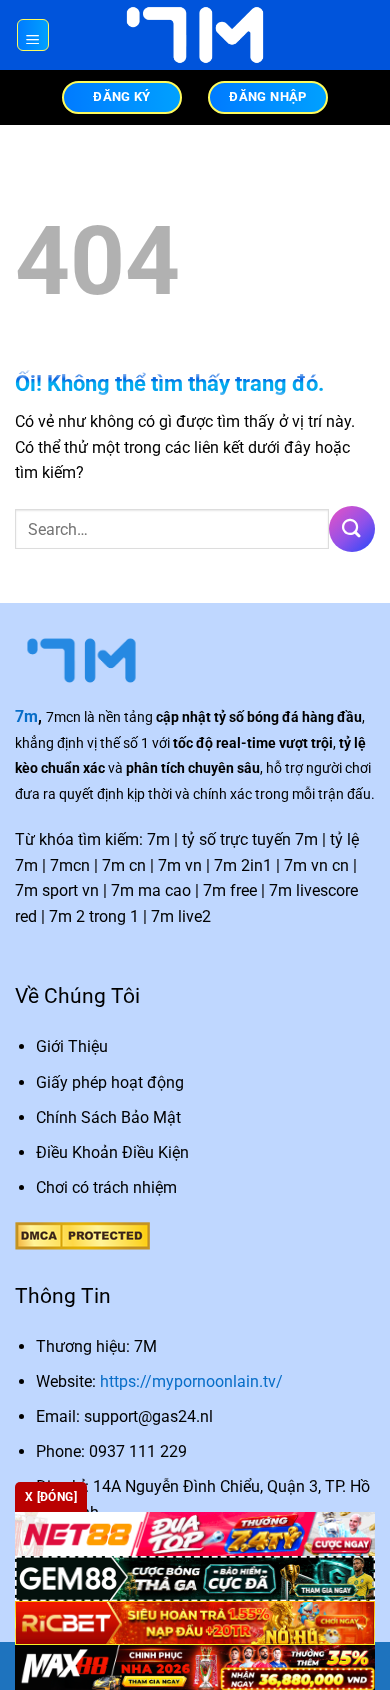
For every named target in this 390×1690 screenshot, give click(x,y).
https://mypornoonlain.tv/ (191, 1381)
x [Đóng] (51, 1497)
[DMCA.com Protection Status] (82, 1234)
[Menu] (33, 35)
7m (26, 716)
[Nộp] (352, 528)
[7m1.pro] (195, 35)
